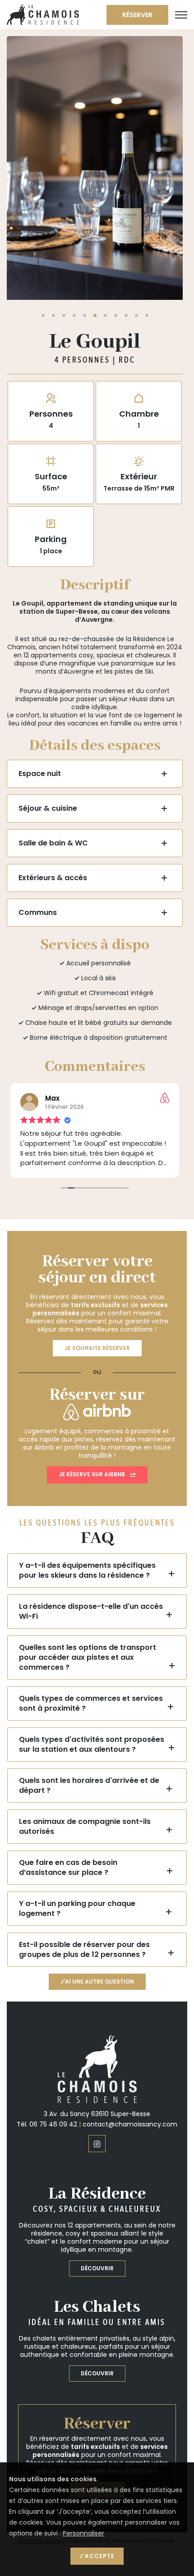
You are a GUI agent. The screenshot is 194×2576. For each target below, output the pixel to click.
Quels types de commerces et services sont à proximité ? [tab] (91, 1557)
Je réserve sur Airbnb (92, 1328)
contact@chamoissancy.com (130, 1978)
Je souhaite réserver (97, 1201)
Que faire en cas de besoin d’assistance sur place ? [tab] (68, 1721)
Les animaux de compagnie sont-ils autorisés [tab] (85, 1680)
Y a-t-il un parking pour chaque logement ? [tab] (77, 1762)
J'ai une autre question (97, 1835)
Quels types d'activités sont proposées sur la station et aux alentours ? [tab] (92, 1598)
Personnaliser (83, 2533)
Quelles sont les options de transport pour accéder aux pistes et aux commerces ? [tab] (88, 1511)
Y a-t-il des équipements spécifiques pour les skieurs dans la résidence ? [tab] (87, 1424)
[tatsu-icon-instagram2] (97, 1997)
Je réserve (97, 2343)
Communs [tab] (38, 766)
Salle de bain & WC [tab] (53, 696)
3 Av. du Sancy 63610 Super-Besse (97, 1967)
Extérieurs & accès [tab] (53, 731)
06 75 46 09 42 (53, 1978)
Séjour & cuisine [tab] (48, 662)
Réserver (137, 15)
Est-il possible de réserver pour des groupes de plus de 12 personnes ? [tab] (84, 1803)
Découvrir (97, 2122)
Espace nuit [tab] (40, 627)
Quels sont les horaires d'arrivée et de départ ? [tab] (89, 1639)
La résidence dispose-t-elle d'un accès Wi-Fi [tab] (91, 1465)
